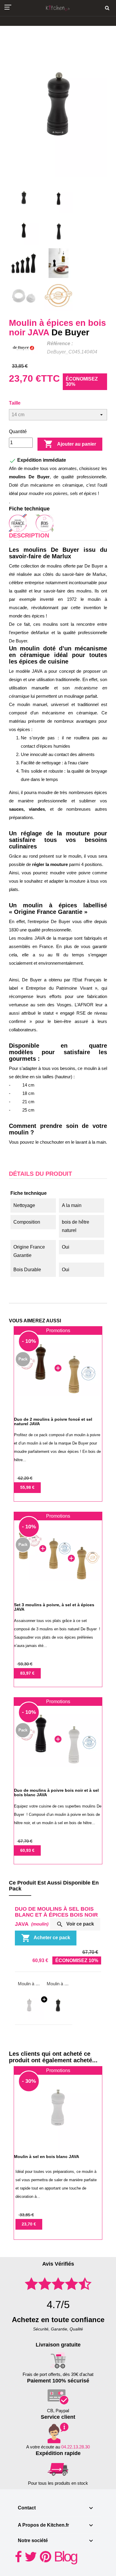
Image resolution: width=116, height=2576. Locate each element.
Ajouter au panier (70, 444)
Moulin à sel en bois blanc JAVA (29, 1984)
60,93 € (27, 1850)
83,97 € (27, 1673)
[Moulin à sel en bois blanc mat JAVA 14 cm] (29, 2005)
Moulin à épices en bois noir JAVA (58, 1984)
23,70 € (29, 2224)
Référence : (60, 344)
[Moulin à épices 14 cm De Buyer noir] (58, 2005)
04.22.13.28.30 (76, 2447)
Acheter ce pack (46, 1938)
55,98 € (27, 1487)
